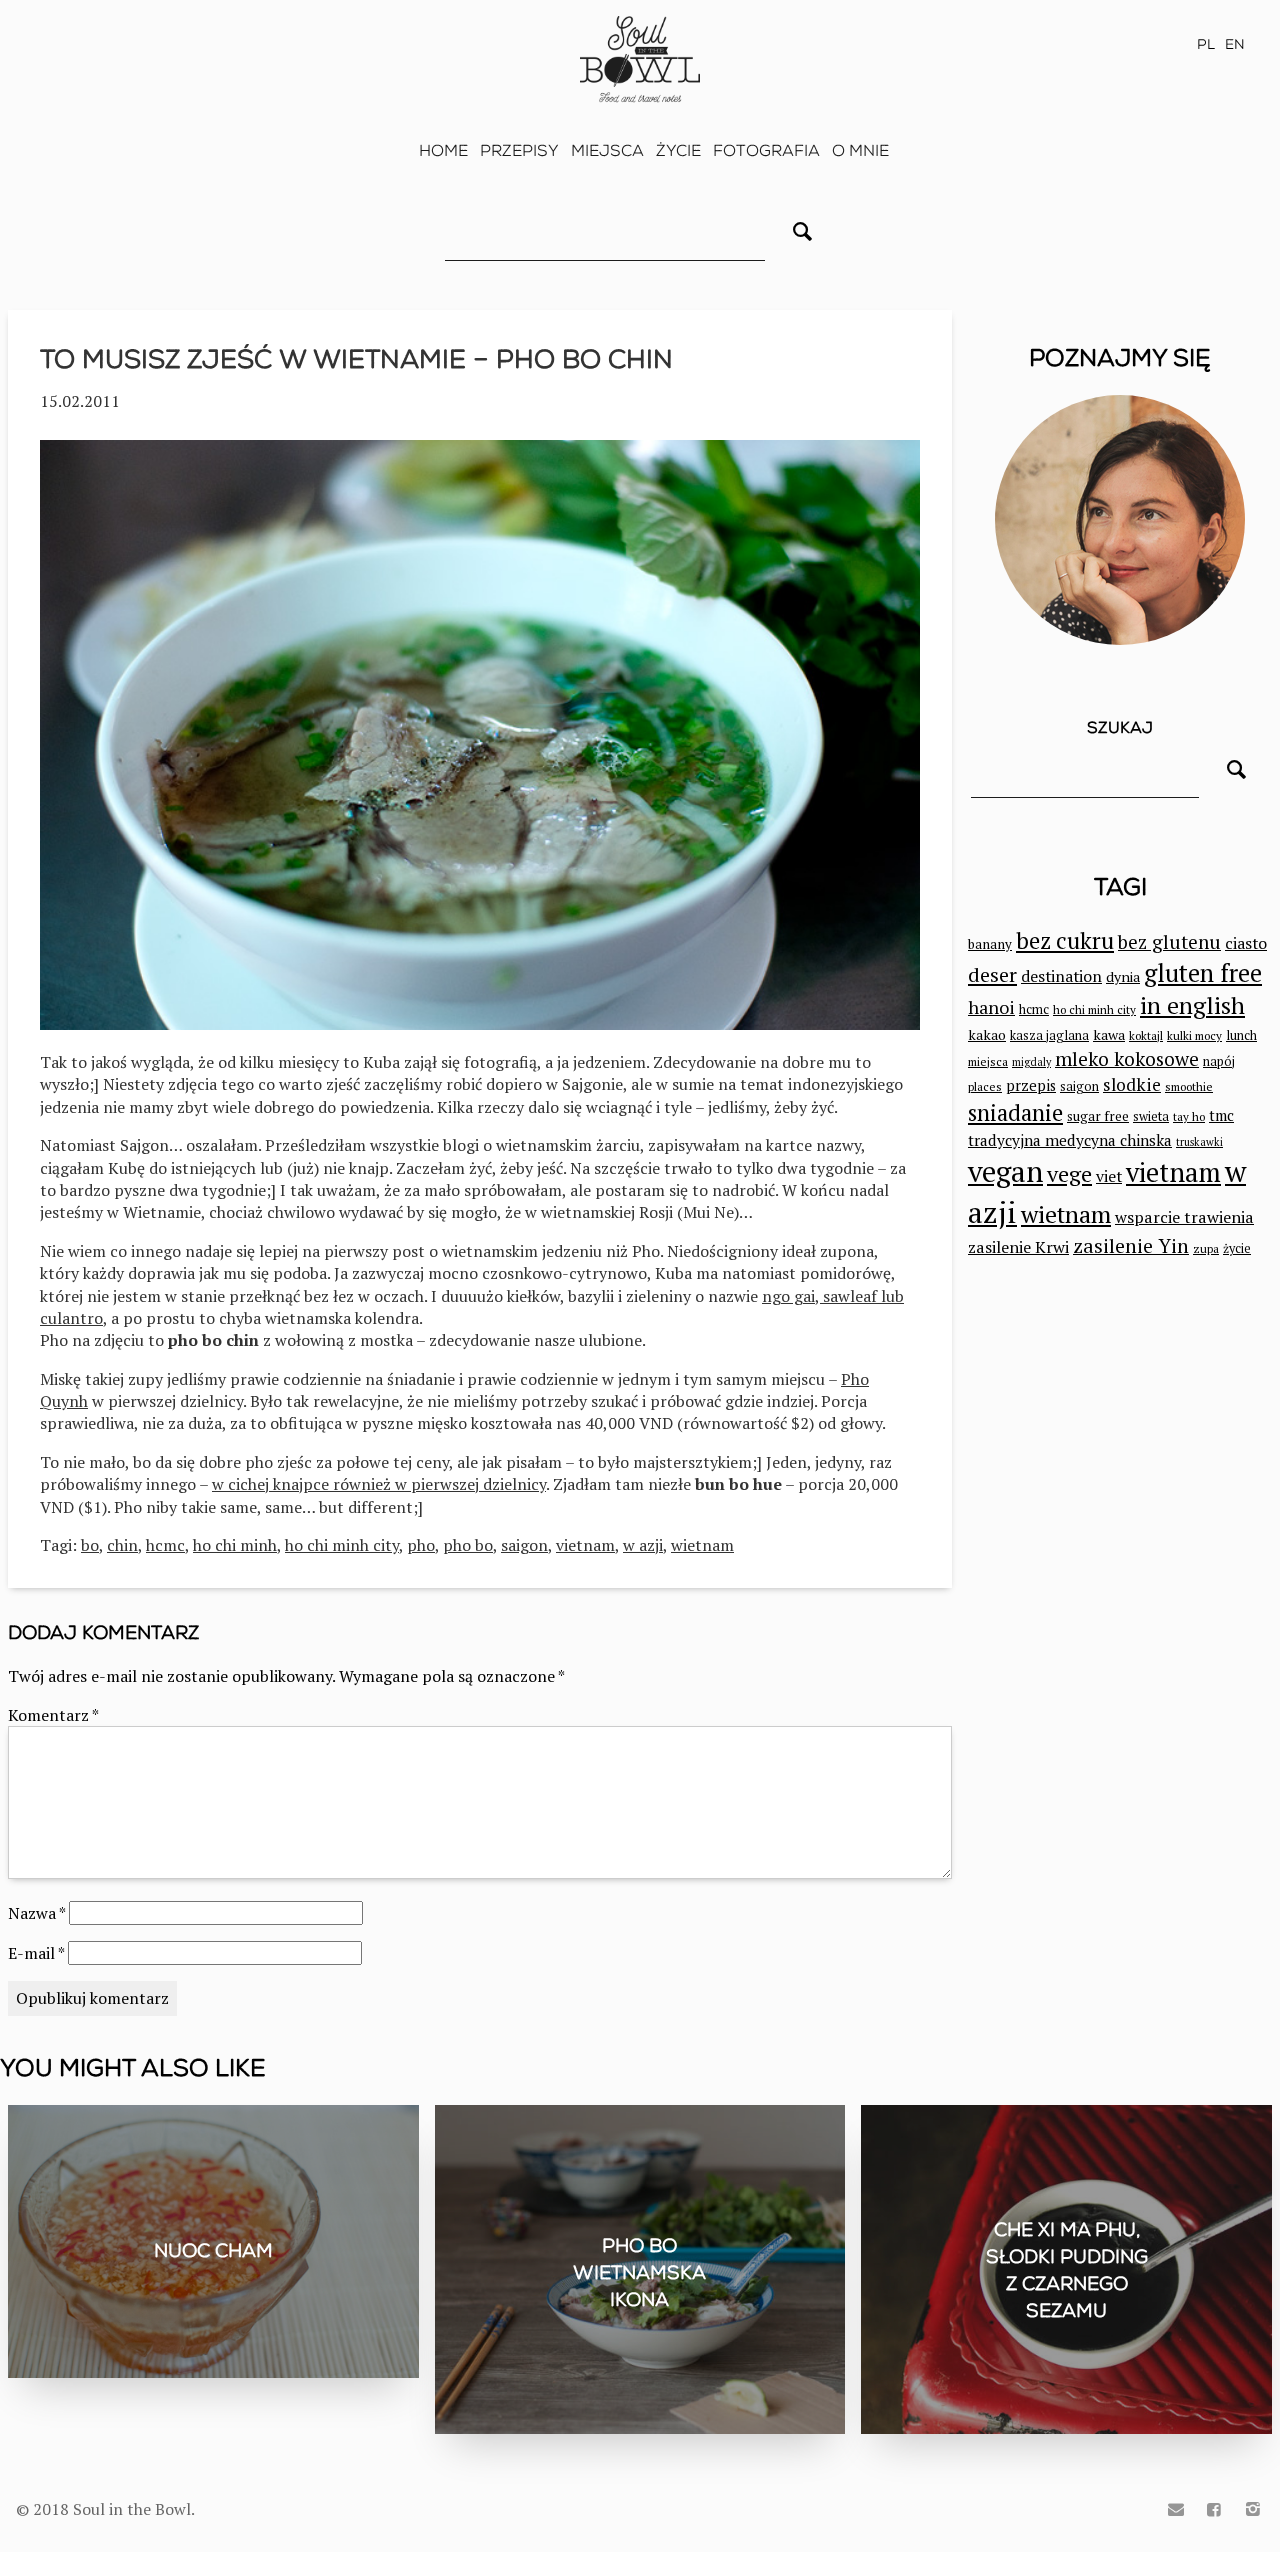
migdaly (1031, 1062)
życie (1237, 1248)
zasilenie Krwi (1018, 1247)
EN (1235, 44)
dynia (1123, 976)
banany (990, 944)
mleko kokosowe (1127, 1059)
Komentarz (53, 1715)
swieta (1151, 1116)
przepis (1031, 1085)
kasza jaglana (1049, 1035)
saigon (524, 1545)
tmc (1221, 1115)
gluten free (1203, 973)
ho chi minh (235, 1545)
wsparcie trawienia (1184, 1217)
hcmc (165, 1545)
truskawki (1199, 1142)
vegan (1005, 1171)
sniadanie (1015, 1112)
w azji (643, 1545)
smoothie (1189, 1086)
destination (1061, 976)
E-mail (36, 1953)
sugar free (1098, 1116)
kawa (1109, 1034)
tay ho (1189, 1116)
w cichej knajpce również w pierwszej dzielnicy (379, 1484)
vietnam (585, 1545)
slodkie (1132, 1084)
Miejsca (607, 150)
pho (421, 1545)
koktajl (1146, 1035)
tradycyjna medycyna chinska (1070, 1140)
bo (90, 1545)
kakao (987, 1034)
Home (443, 150)
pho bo (468, 1545)
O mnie (860, 150)
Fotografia (766, 150)
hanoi (991, 1007)
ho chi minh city (342, 1545)
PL (1206, 44)
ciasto (1246, 943)
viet (1109, 1176)
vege (1069, 1173)
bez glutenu (1169, 941)
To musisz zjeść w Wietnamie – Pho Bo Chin (356, 359)
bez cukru (1065, 940)
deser (992, 974)
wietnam (702, 1545)
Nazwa (36, 1913)
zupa (1206, 1248)
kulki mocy (1194, 1035)
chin (122, 1545)
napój (1219, 1061)
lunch (1241, 1035)
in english (1192, 1005)
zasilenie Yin (1131, 1246)
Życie (678, 150)
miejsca (988, 1061)
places (985, 1086)
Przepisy (519, 150)
